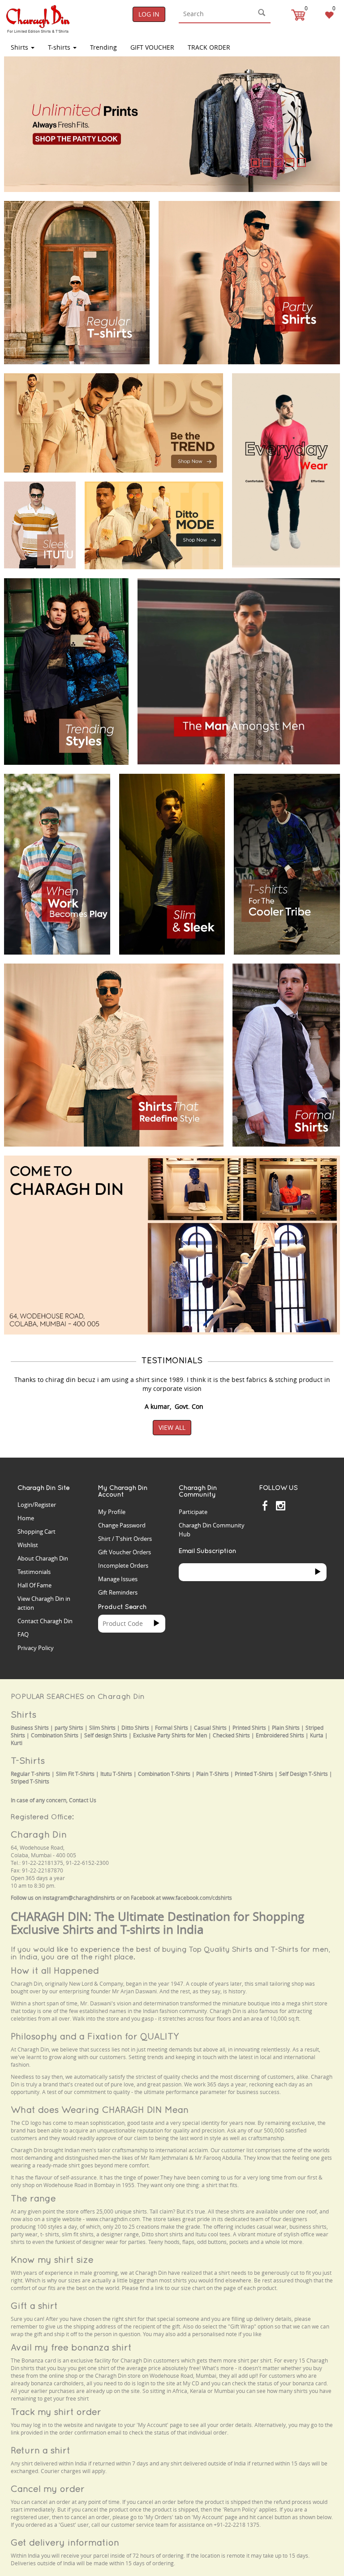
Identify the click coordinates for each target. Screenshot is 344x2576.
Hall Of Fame (34, 1585)
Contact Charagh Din (45, 1621)
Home (26, 1518)
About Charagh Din (43, 1558)
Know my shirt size (52, 2259)
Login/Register (37, 1505)
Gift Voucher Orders (125, 1552)
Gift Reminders (118, 1592)
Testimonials (34, 1572)
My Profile (112, 1512)
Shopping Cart (37, 1531)
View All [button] (172, 1427)
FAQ (23, 1634)
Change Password (122, 1525)
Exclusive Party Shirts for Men (170, 1735)
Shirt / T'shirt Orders (125, 1539)
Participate (193, 1512)
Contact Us (83, 1800)
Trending (103, 47)
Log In (149, 14)
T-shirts (60, 47)
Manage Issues (118, 1579)
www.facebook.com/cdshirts (197, 1898)
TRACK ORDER (209, 47)
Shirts (20, 47)
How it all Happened (55, 1970)
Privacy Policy (36, 1648)
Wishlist (28, 1545)
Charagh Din (39, 1834)
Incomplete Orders (123, 1565)
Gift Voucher (152, 47)
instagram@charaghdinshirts (79, 1898)
